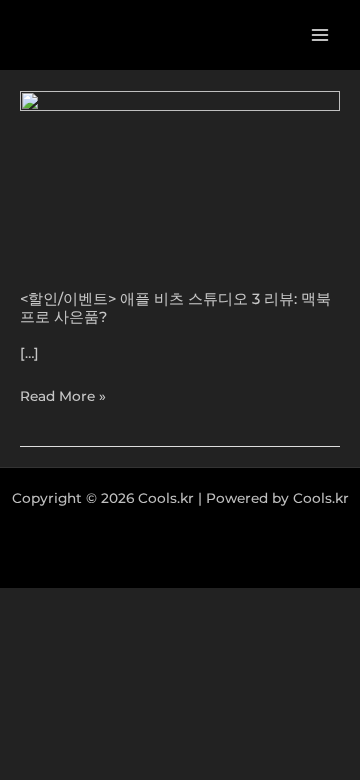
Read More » (63, 397)
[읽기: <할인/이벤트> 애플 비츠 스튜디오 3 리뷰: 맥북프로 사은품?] (180, 179)
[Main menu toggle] (320, 35)
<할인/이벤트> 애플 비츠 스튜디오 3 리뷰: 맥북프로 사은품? (175, 308)
